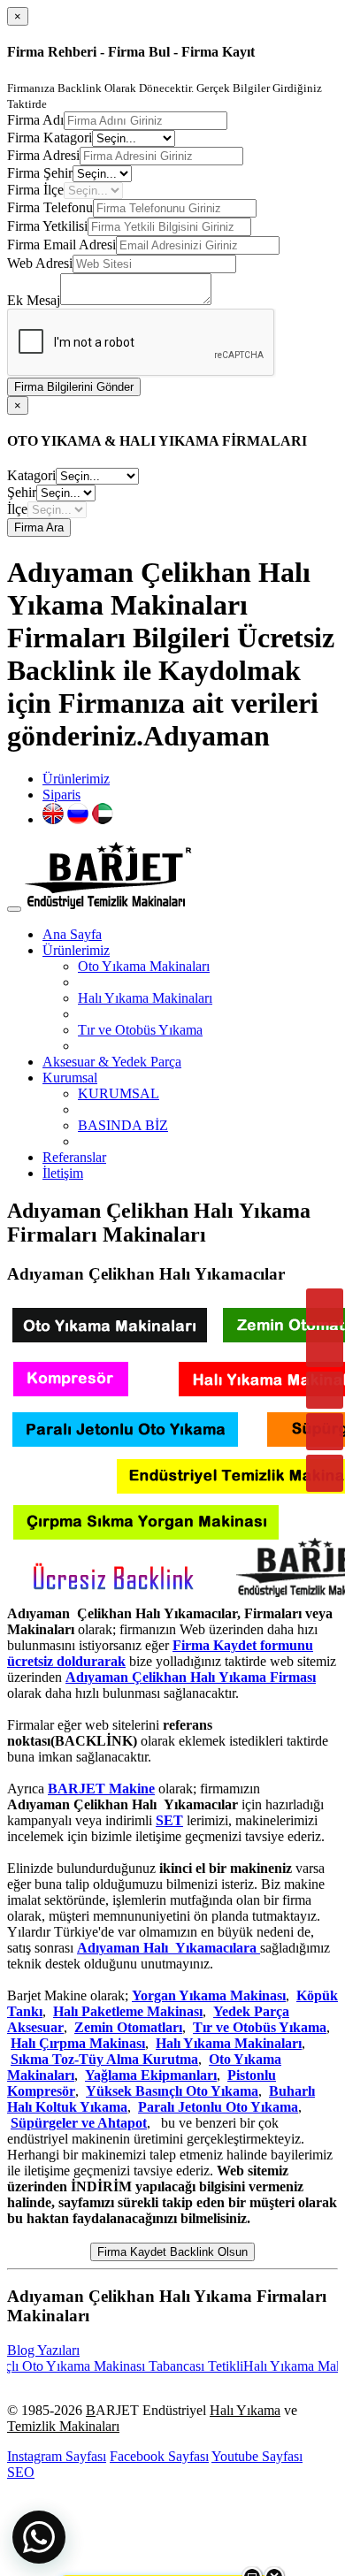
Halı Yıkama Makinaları (145, 998)
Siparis (61, 795)
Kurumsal (70, 1078)
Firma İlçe (35, 190)
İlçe (17, 509)
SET (169, 1820)
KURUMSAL (119, 1093)
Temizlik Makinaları (63, 2426)
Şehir (22, 492)
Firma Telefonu (50, 207)
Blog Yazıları (43, 2350)
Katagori (31, 475)
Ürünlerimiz (76, 779)
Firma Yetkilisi (47, 226)
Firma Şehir (40, 173)
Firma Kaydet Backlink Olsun (172, 2252)
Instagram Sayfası (57, 2456)
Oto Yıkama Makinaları (144, 966)
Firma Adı (35, 120)
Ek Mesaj (34, 300)
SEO (21, 2472)
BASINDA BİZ (123, 1125)
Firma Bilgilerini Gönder (74, 387)
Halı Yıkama (245, 2410)
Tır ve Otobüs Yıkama (140, 1030)
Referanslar (74, 1157)
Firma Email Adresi (61, 245)
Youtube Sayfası (257, 2456)
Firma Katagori (50, 138)
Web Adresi (40, 263)
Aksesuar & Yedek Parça (112, 1062)
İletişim (63, 1173)
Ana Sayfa (72, 934)
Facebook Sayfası (159, 2456)
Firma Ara (39, 527)
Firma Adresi (43, 155)
